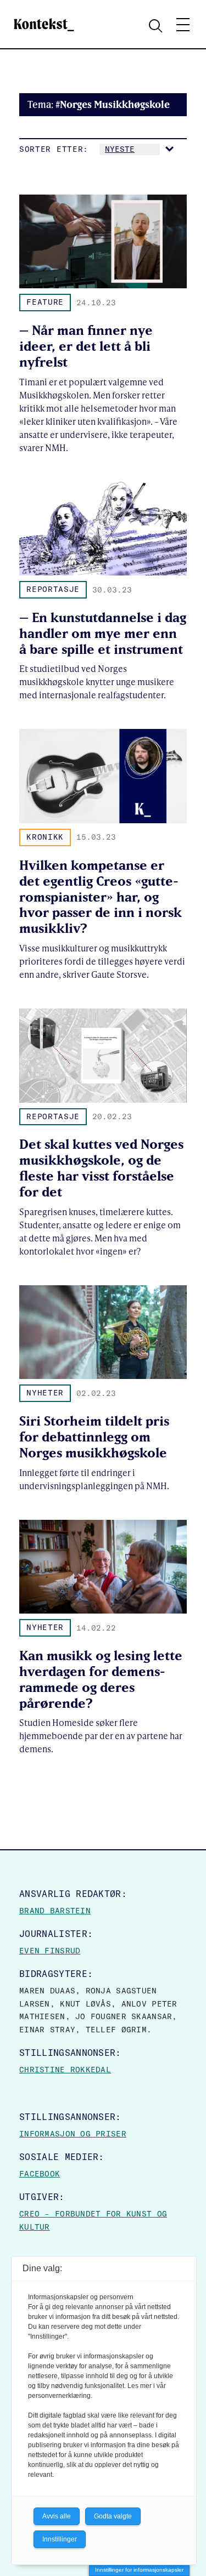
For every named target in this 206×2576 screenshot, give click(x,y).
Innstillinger (60, 2539)
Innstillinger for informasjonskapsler (139, 2570)
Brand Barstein (55, 1911)
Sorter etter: (54, 149)
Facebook (40, 2174)
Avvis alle (57, 2516)
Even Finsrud (50, 1951)
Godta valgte (113, 2516)
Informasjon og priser (73, 2134)
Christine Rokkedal (65, 2070)
